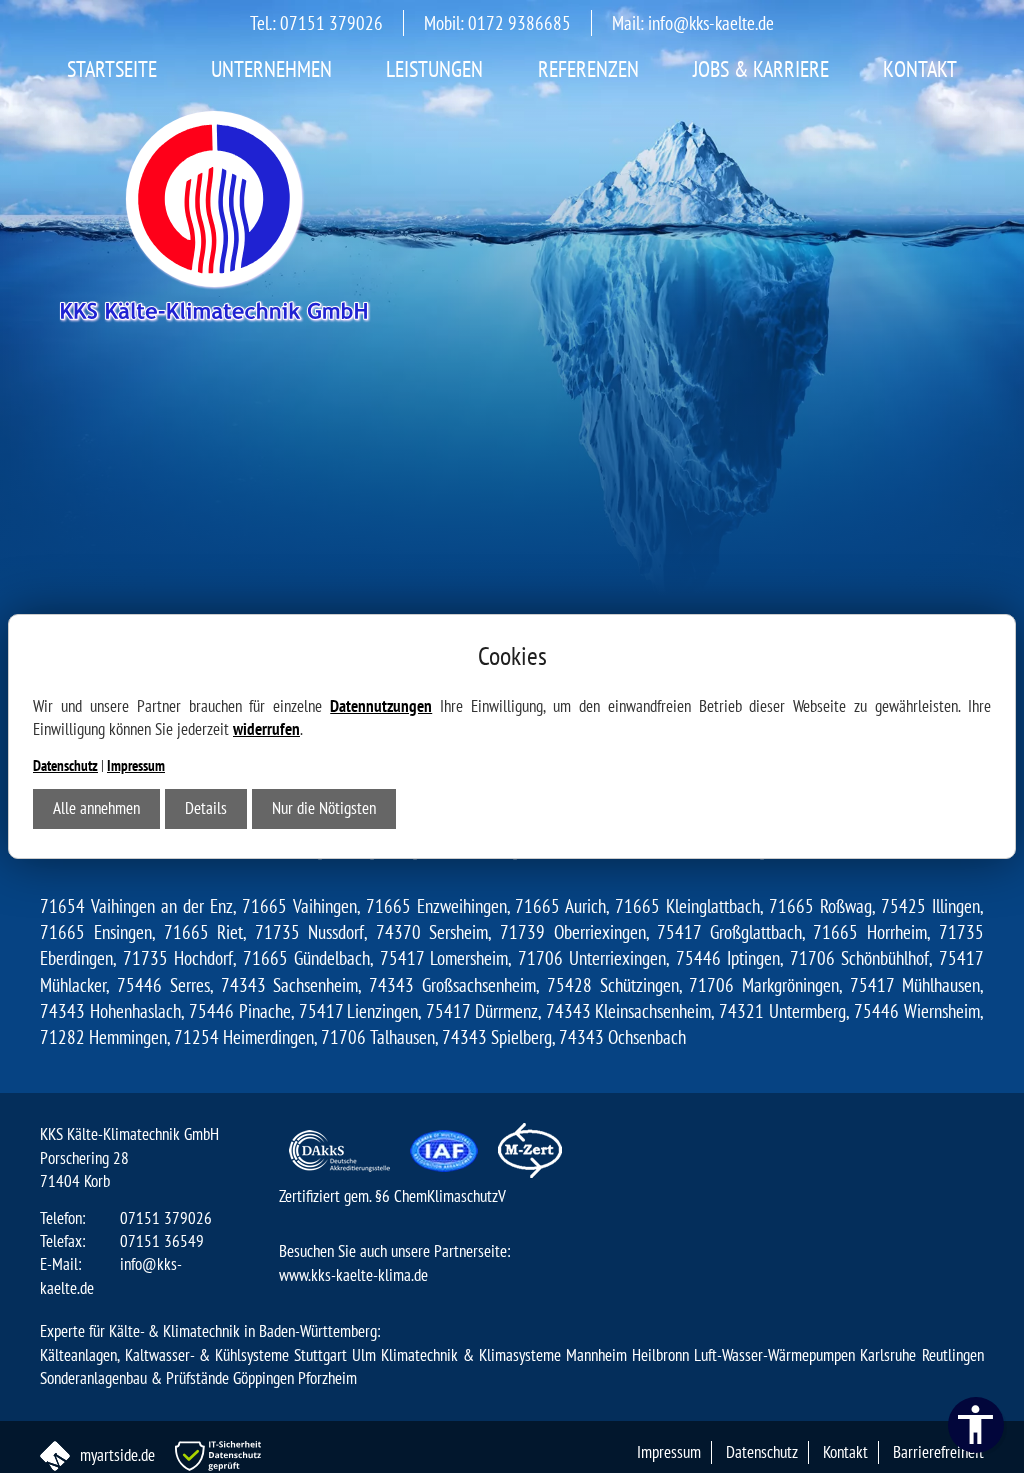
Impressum (136, 765)
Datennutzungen (381, 706)
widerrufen (266, 729)
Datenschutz (65, 765)
